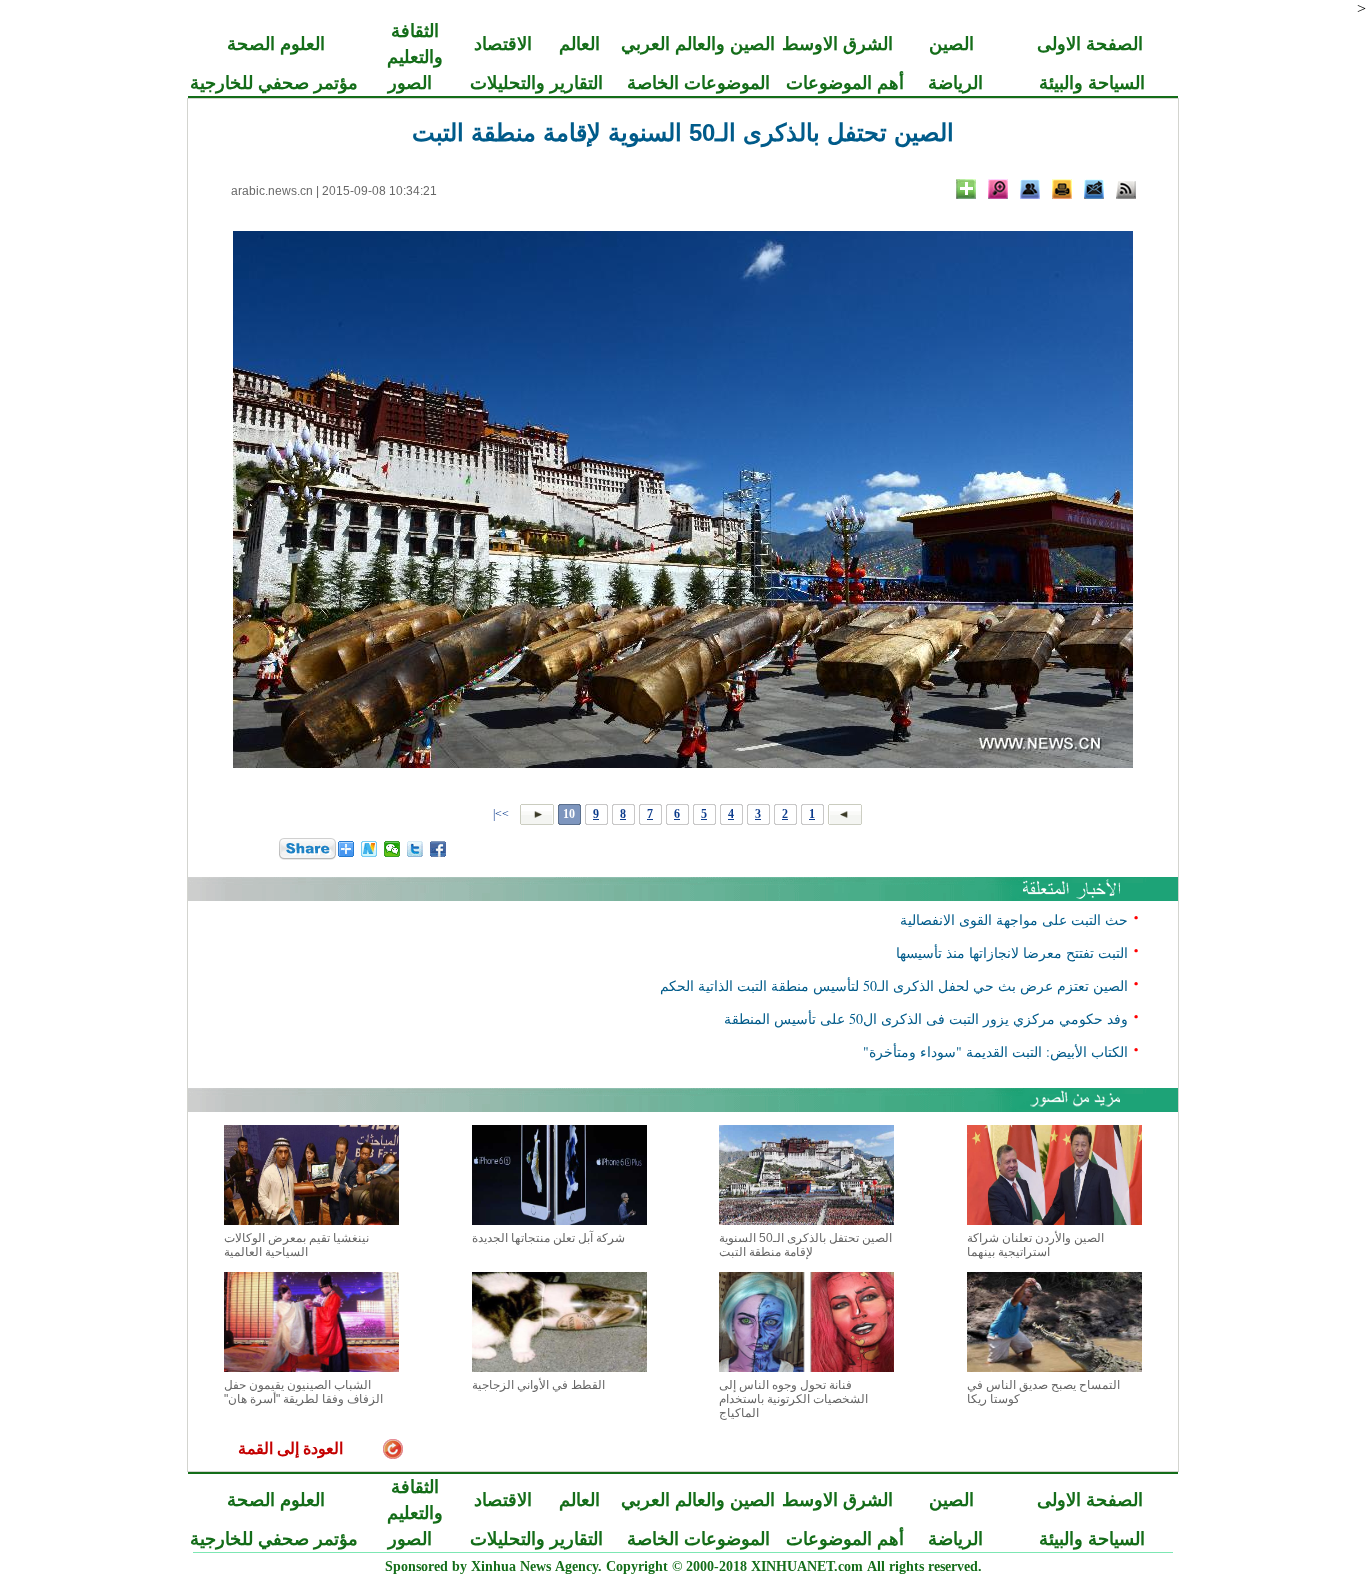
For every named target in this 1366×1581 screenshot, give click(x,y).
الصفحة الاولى (1090, 44)
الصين (951, 44)
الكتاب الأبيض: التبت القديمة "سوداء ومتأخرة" (995, 1051)
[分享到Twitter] (415, 849)
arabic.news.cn (272, 191)
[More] (966, 189)
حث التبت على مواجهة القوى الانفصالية (1014, 919)
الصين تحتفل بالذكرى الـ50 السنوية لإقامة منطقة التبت (805, 1245)
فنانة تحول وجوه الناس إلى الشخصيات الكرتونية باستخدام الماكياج (793, 1399)
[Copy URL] (1030, 189)
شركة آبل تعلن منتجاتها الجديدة (548, 1238)
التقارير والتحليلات (536, 83)
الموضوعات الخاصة (698, 83)
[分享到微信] (392, 849)
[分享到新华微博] (369, 849)
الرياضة (955, 83)
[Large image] (998, 189)
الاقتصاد (503, 44)
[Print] (1062, 189)
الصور (410, 83)
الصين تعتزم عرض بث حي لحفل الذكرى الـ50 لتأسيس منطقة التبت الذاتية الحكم (894, 985)
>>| (502, 814)
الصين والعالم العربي (698, 44)
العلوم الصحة (276, 44)
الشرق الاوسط (837, 44)
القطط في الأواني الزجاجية (538, 1385)
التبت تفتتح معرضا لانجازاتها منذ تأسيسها (1012, 952)
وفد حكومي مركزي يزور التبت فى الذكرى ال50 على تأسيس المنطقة (926, 1018)
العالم (579, 44)
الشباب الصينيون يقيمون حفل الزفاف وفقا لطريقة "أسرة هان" (303, 1392)
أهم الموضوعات (845, 83)
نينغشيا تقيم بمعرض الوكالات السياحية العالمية (296, 1245)
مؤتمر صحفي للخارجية (274, 83)
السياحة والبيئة (1092, 83)
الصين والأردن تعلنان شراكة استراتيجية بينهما (1035, 1245)
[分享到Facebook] (438, 849)
